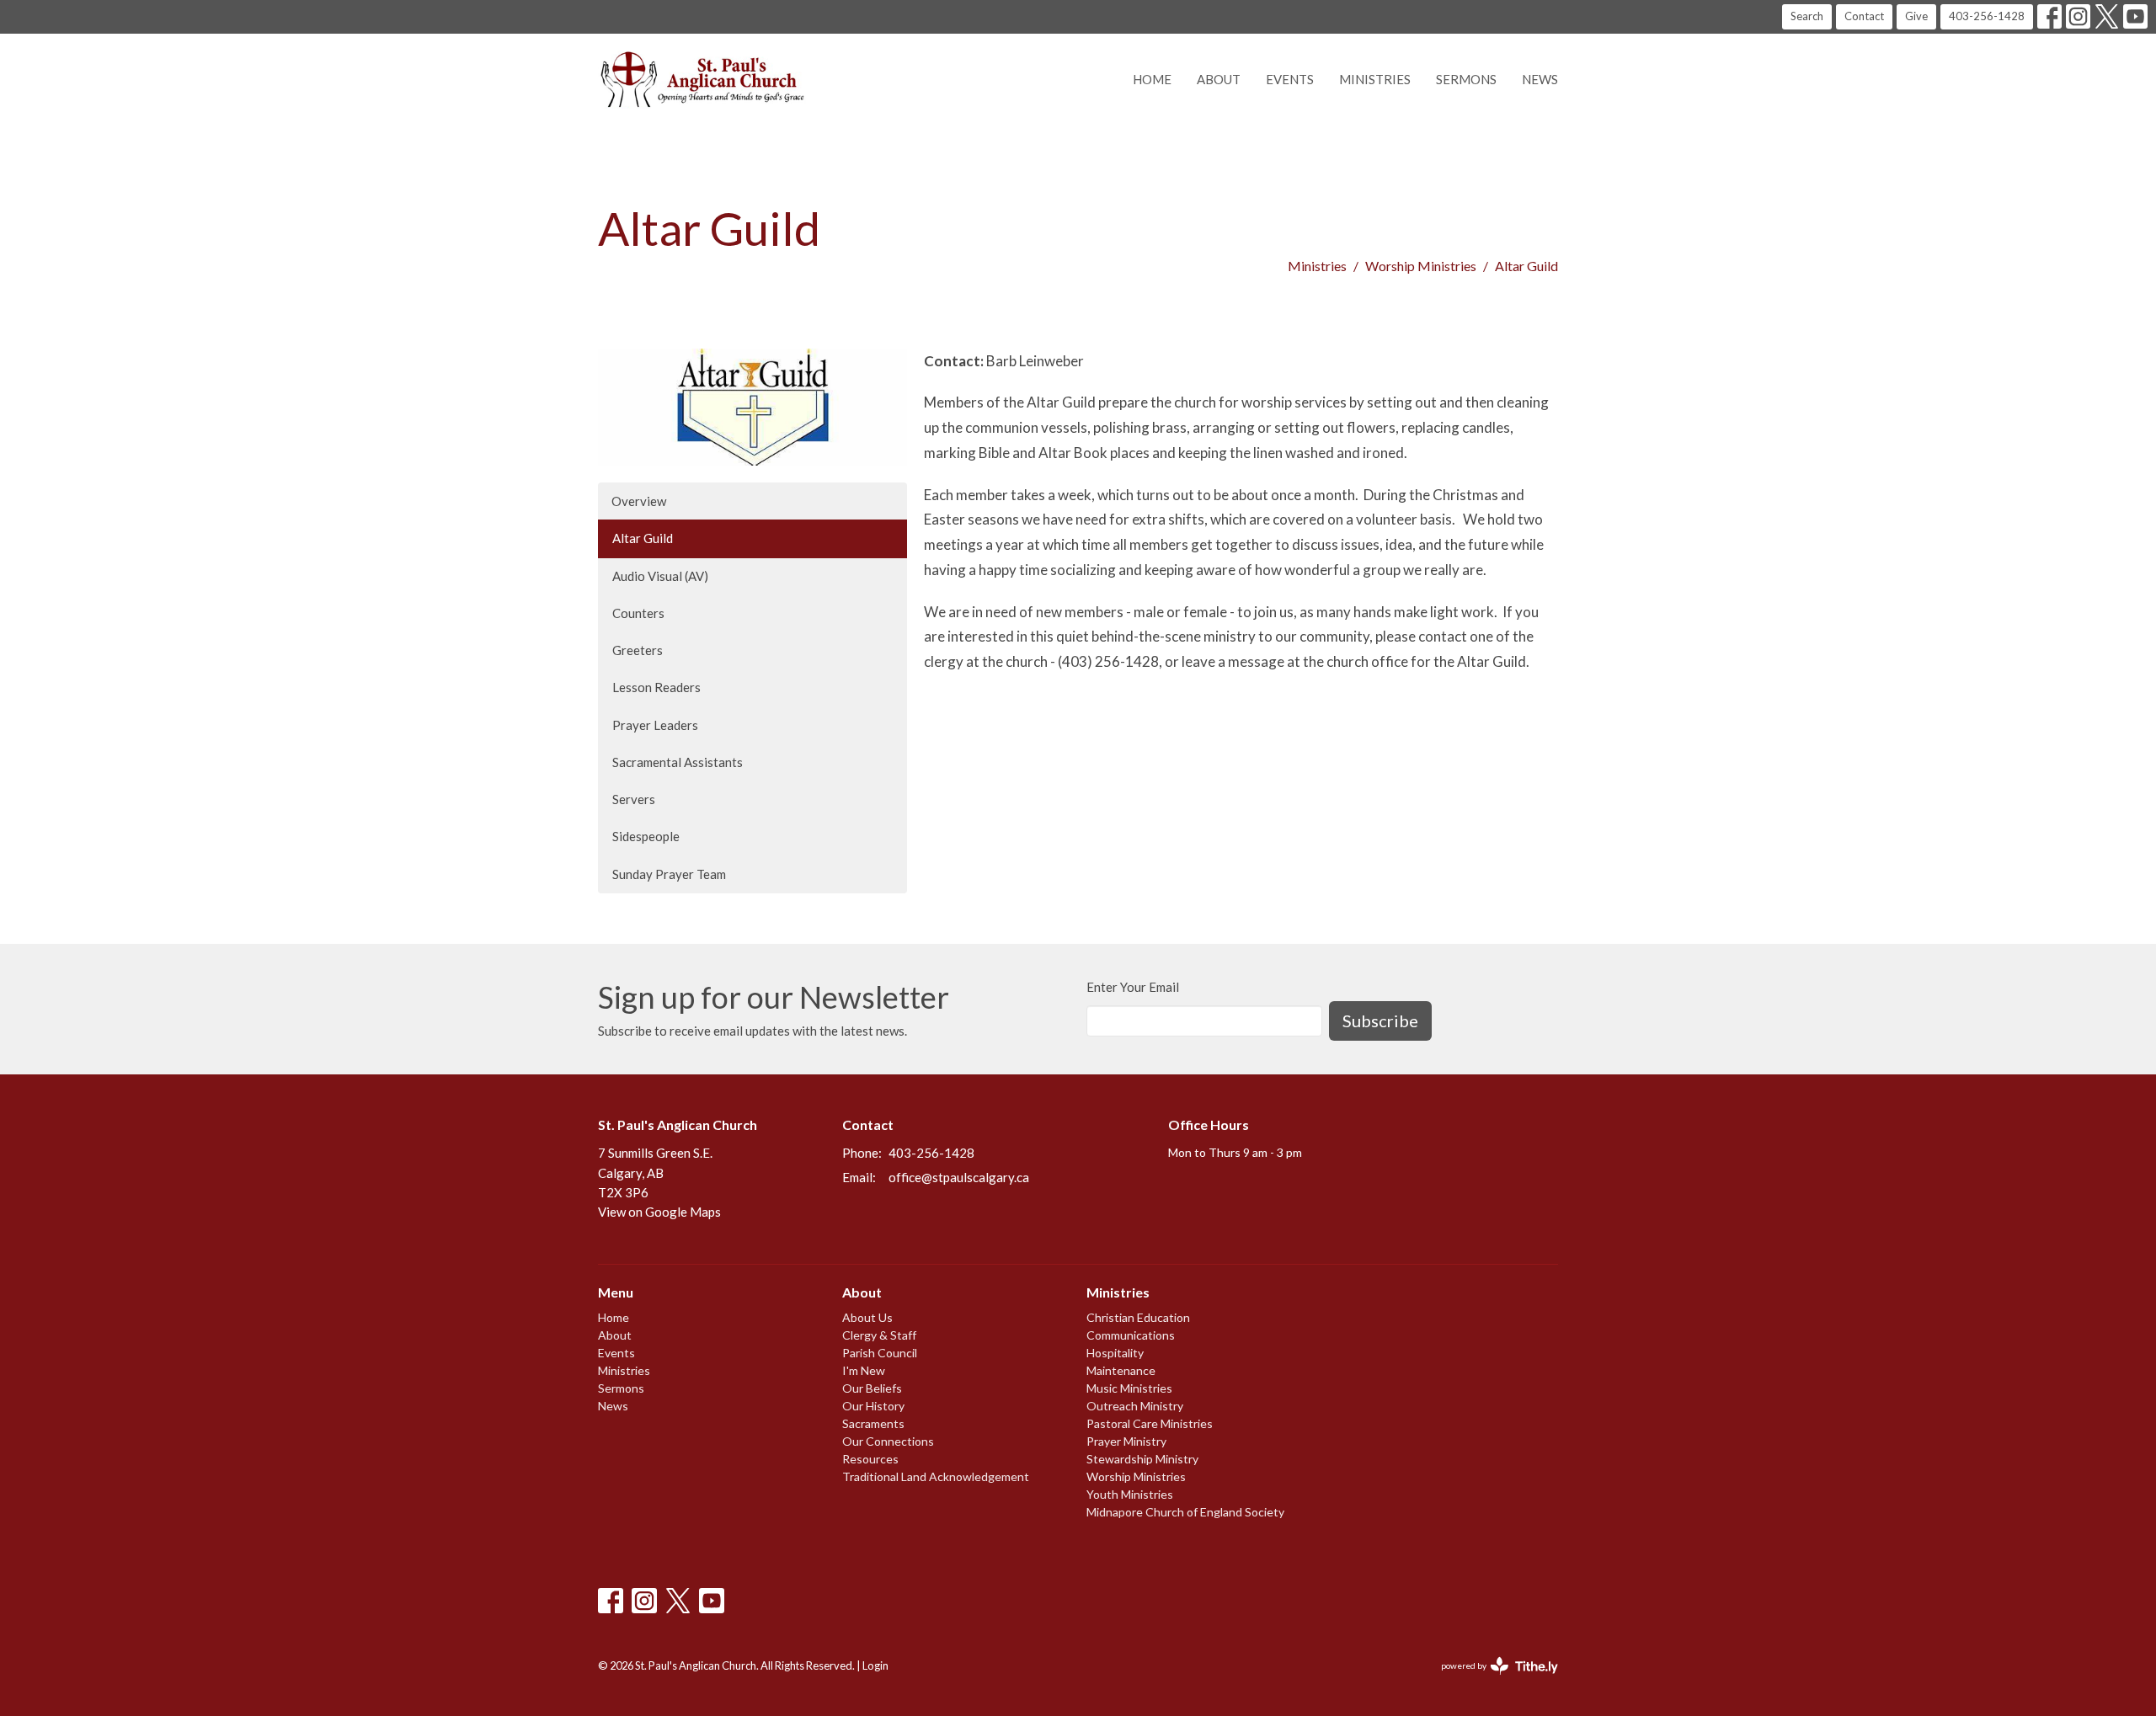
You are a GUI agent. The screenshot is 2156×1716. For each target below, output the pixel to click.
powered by (1491, 1680)
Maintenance (1121, 1370)
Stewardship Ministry (1142, 1459)
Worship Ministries (1421, 266)
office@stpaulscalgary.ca (959, 1177)
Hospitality (1115, 1353)
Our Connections (888, 1441)
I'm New (864, 1370)
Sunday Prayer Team (669, 874)
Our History (873, 1406)
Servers (634, 799)
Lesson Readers (656, 687)
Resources (870, 1459)
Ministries (1375, 79)
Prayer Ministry (1126, 1441)
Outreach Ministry (1135, 1406)
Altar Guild (643, 538)
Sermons (1466, 79)
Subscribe (1380, 1021)
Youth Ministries (1130, 1494)
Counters (638, 613)
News (1540, 79)
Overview (639, 501)
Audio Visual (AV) (660, 576)
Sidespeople (646, 836)
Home (1152, 79)
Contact (1864, 16)
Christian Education (1138, 1317)
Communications (1131, 1335)
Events (1290, 79)
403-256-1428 (1987, 16)
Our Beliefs (872, 1388)
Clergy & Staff (879, 1335)
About (1219, 79)
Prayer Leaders (655, 725)
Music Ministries (1129, 1388)
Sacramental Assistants (678, 762)
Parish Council (880, 1353)
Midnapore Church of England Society (1185, 1512)
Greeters (638, 650)
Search (1807, 16)
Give (1916, 16)
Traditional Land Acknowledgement (936, 1476)
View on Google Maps (659, 1212)
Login (875, 1665)
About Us (867, 1317)
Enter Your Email (1133, 987)
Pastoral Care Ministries (1150, 1423)
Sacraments (873, 1423)
